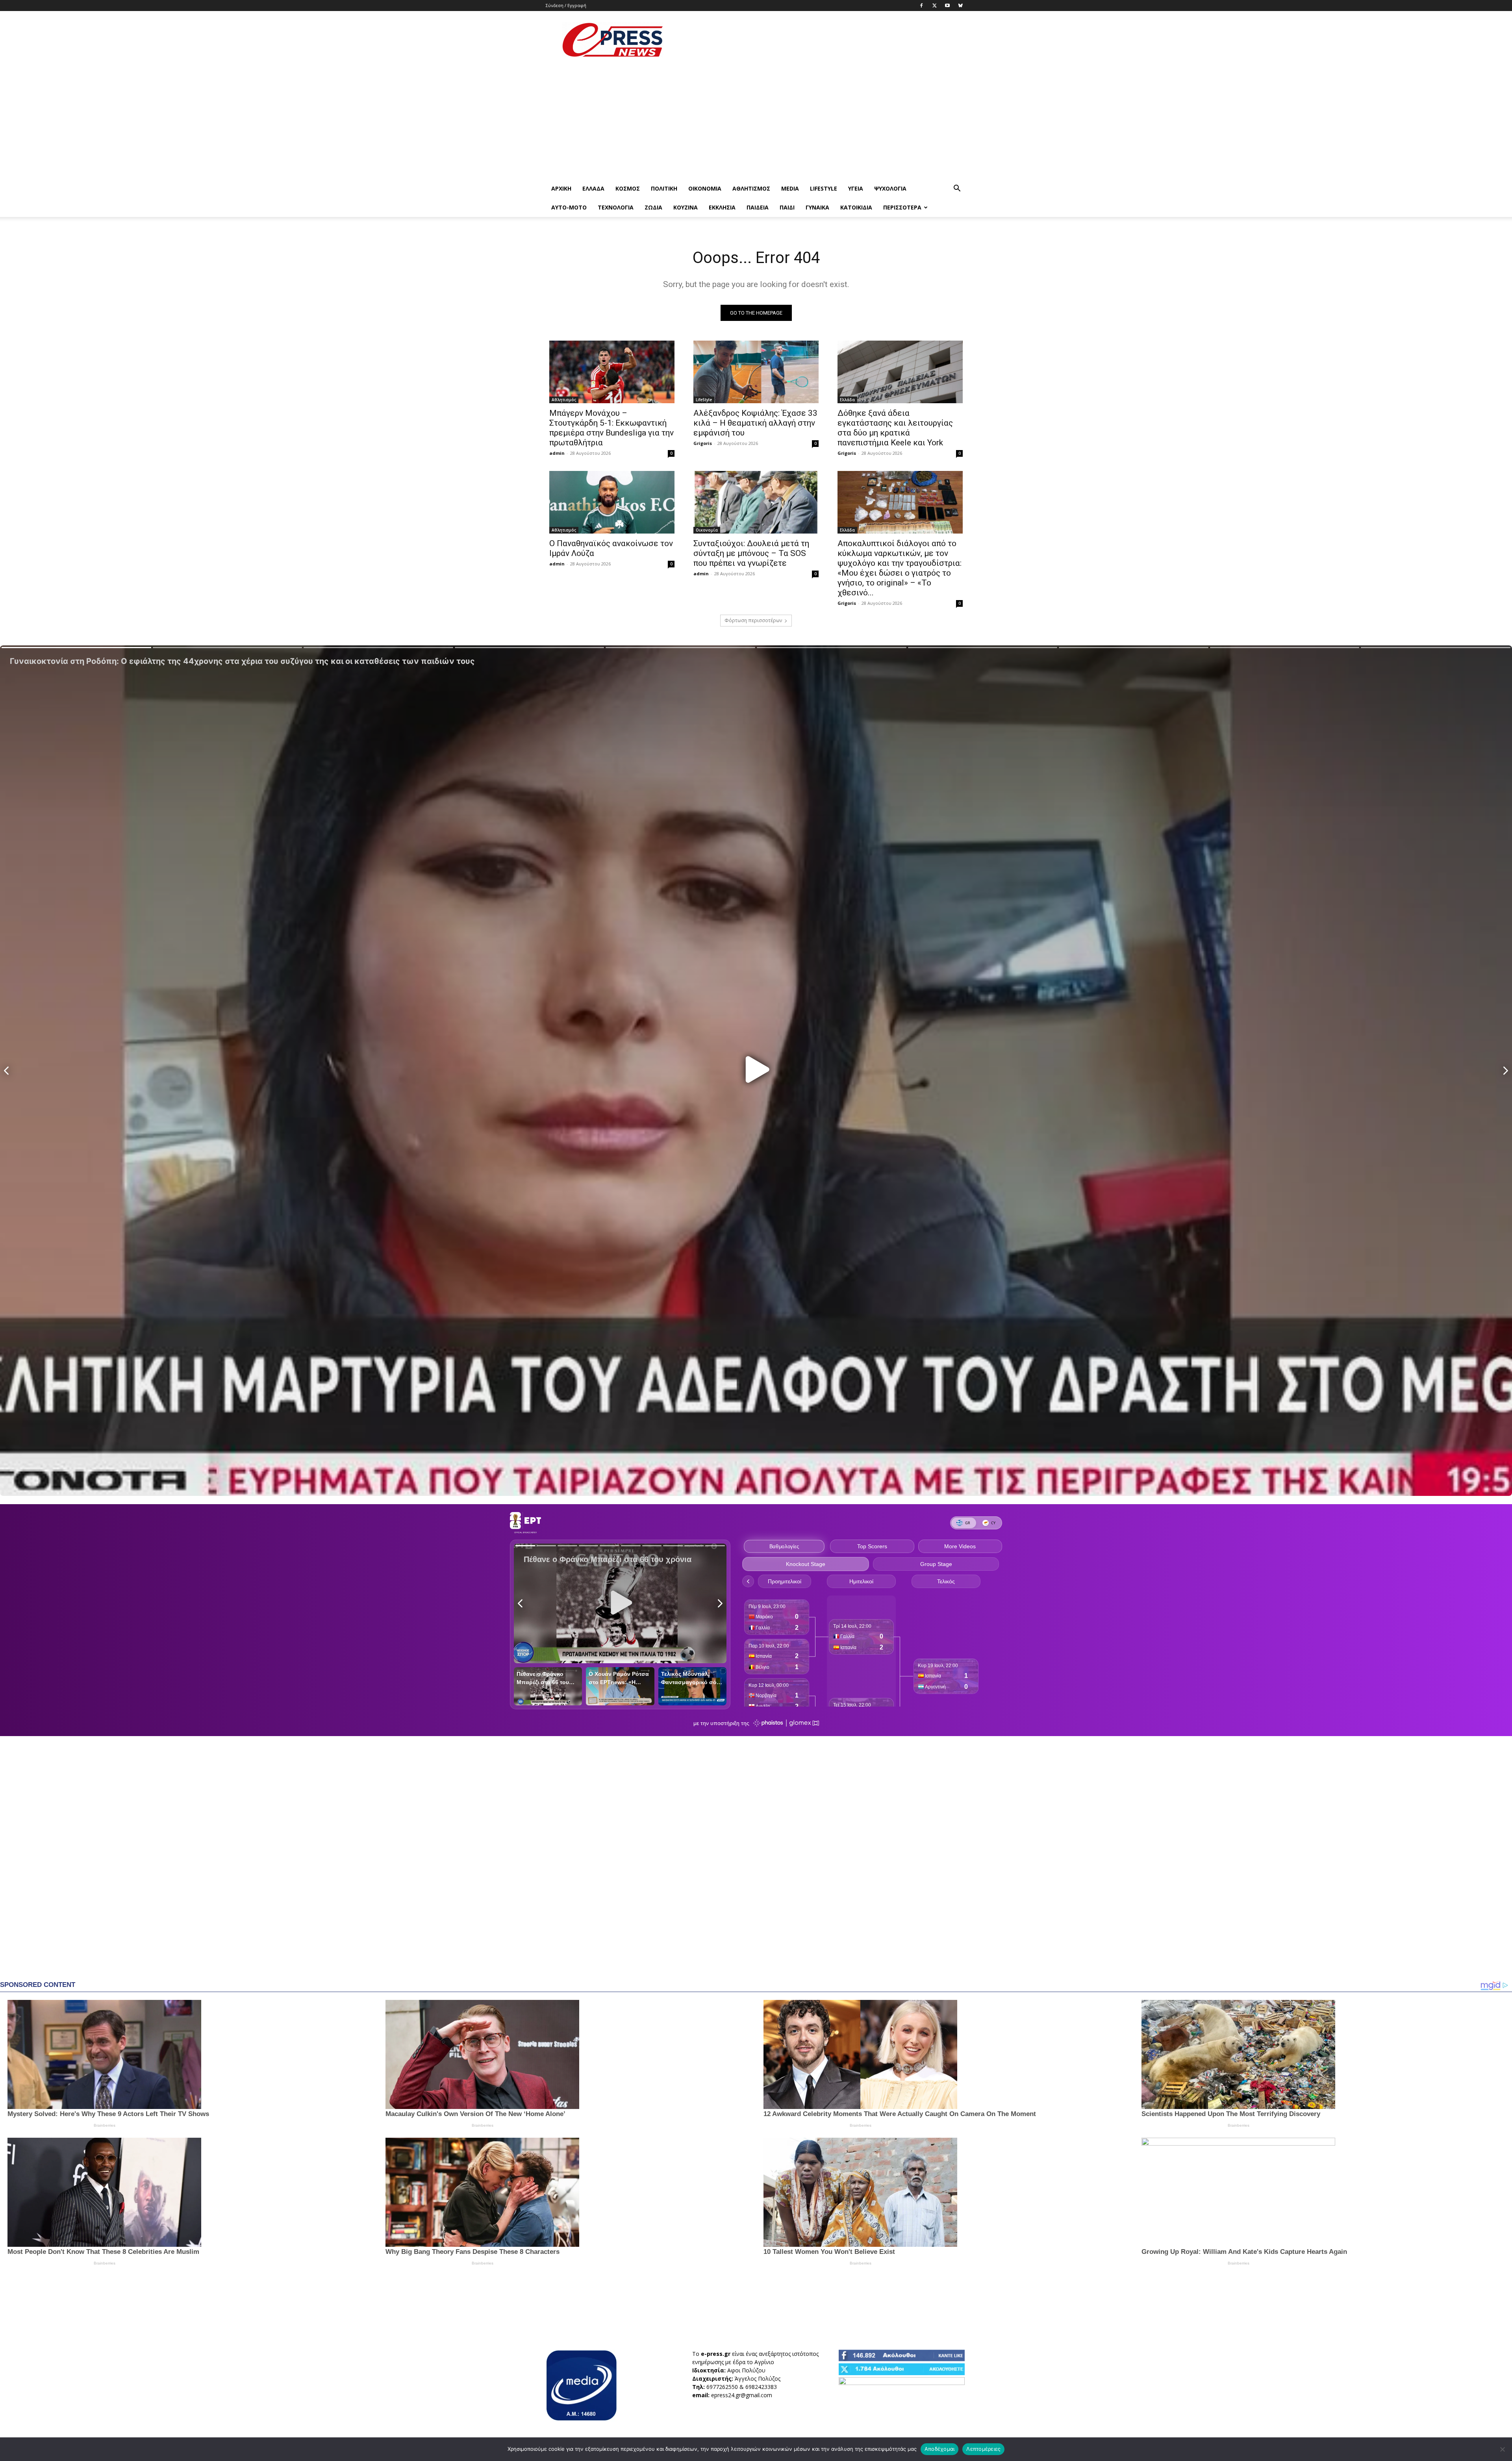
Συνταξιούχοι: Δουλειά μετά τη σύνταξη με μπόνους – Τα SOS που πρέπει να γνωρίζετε (751, 553)
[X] (934, 6)
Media (790, 188)
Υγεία (856, 188)
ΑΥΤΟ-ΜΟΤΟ (569, 207)
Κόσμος (628, 188)
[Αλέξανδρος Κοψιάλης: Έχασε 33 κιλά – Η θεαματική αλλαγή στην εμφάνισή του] (756, 372)
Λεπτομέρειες (983, 2449)
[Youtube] (947, 6)
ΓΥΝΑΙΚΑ (817, 207)
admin (557, 453)
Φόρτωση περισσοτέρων (753, 620)
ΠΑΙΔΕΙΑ (758, 207)
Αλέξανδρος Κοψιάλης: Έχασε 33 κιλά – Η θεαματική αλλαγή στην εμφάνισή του (755, 423)
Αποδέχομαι (940, 2449)
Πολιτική (664, 188)
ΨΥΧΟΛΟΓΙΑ (890, 188)
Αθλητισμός (751, 188)
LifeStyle (824, 188)
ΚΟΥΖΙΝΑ (686, 207)
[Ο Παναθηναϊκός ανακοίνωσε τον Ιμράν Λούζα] (612, 502)
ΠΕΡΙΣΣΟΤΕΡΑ (902, 207)
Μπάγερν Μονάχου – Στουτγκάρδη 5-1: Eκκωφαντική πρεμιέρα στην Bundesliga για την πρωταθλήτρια (611, 428)
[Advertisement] (823, 40)
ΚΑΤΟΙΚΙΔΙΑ (856, 207)
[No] (1502, 2449)
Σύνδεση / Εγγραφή (566, 5)
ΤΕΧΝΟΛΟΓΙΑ (616, 207)
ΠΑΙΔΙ (787, 207)
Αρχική (561, 188)
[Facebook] (921, 6)
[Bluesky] (960, 6)
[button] (957, 189)
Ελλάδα (593, 188)
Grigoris (703, 443)
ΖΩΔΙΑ (653, 207)
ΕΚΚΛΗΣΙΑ (722, 207)
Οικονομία (705, 188)
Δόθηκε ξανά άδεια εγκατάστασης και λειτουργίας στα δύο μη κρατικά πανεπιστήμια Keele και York (895, 428)
